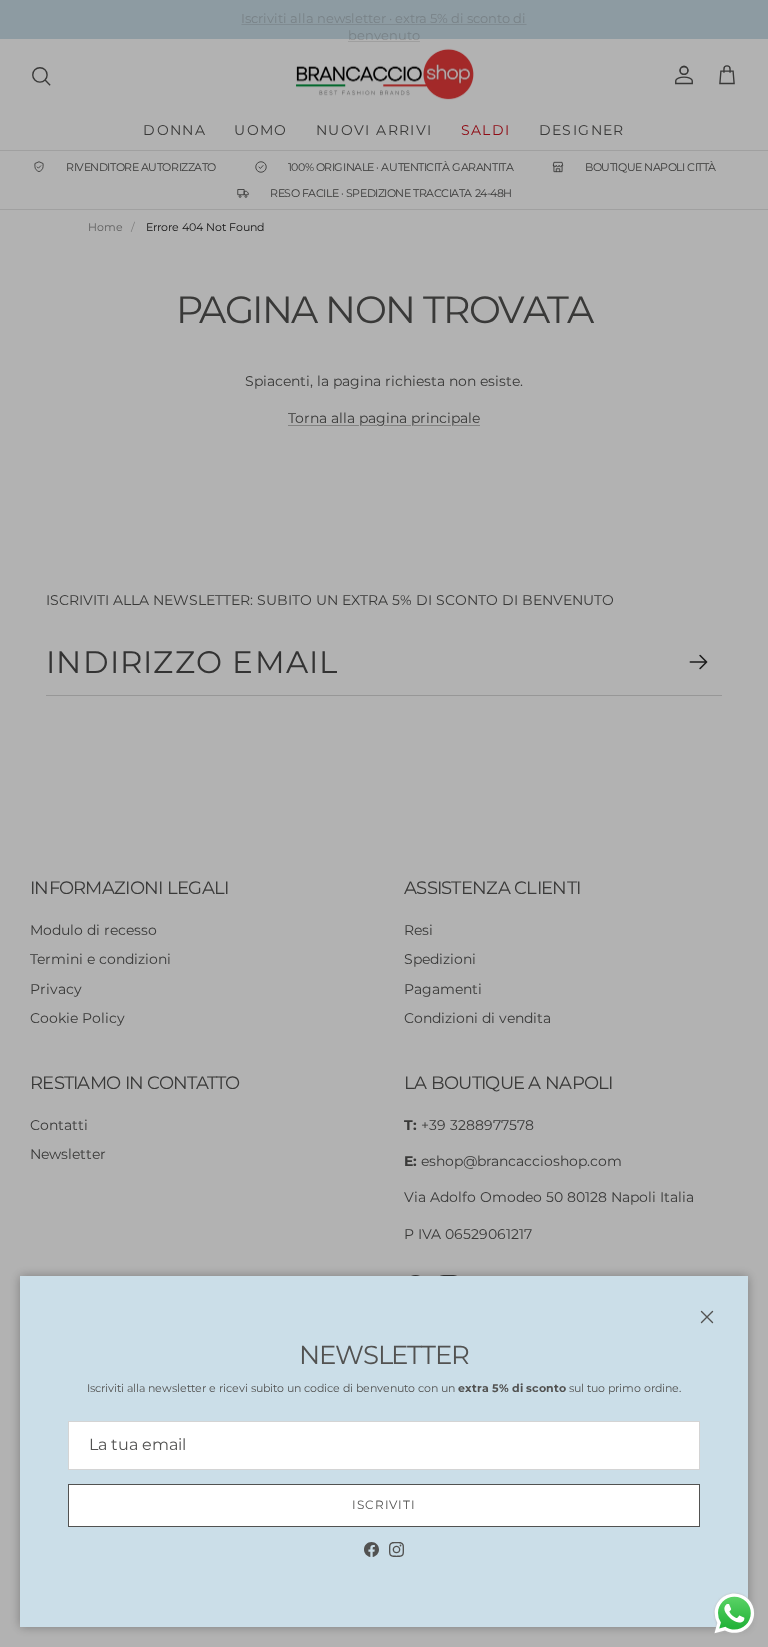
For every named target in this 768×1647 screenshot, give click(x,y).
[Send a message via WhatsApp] (734, 1613)
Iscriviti (384, 1504)
